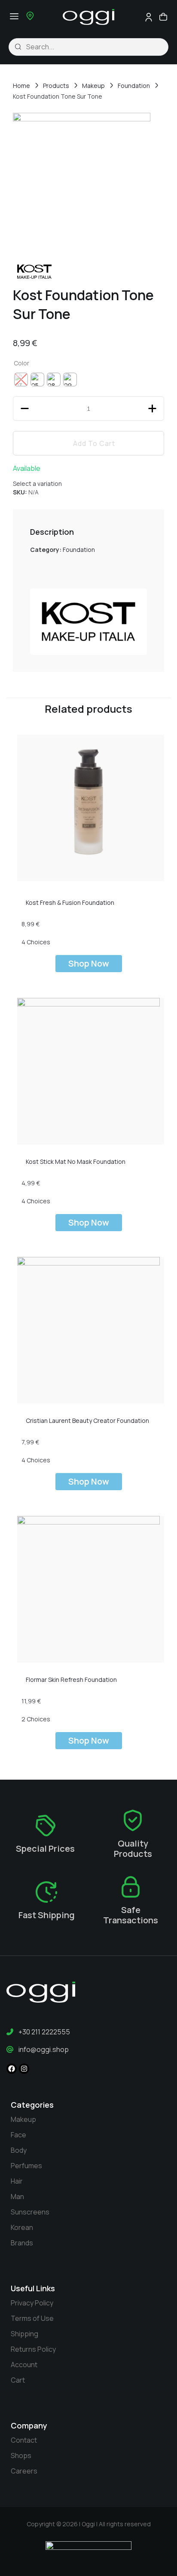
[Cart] (163, 17)
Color (21, 363)
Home (21, 86)
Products (56, 86)
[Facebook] (12, 2069)
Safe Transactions (131, 1915)
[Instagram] (24, 2069)
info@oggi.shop (44, 2049)
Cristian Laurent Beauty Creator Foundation (87, 1421)
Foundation (134, 86)
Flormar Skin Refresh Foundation (71, 1680)
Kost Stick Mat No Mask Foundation (76, 1161)
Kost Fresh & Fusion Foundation (70, 902)
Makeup (93, 86)
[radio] (37, 380)
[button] (14, 16)
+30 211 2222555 (44, 2032)
